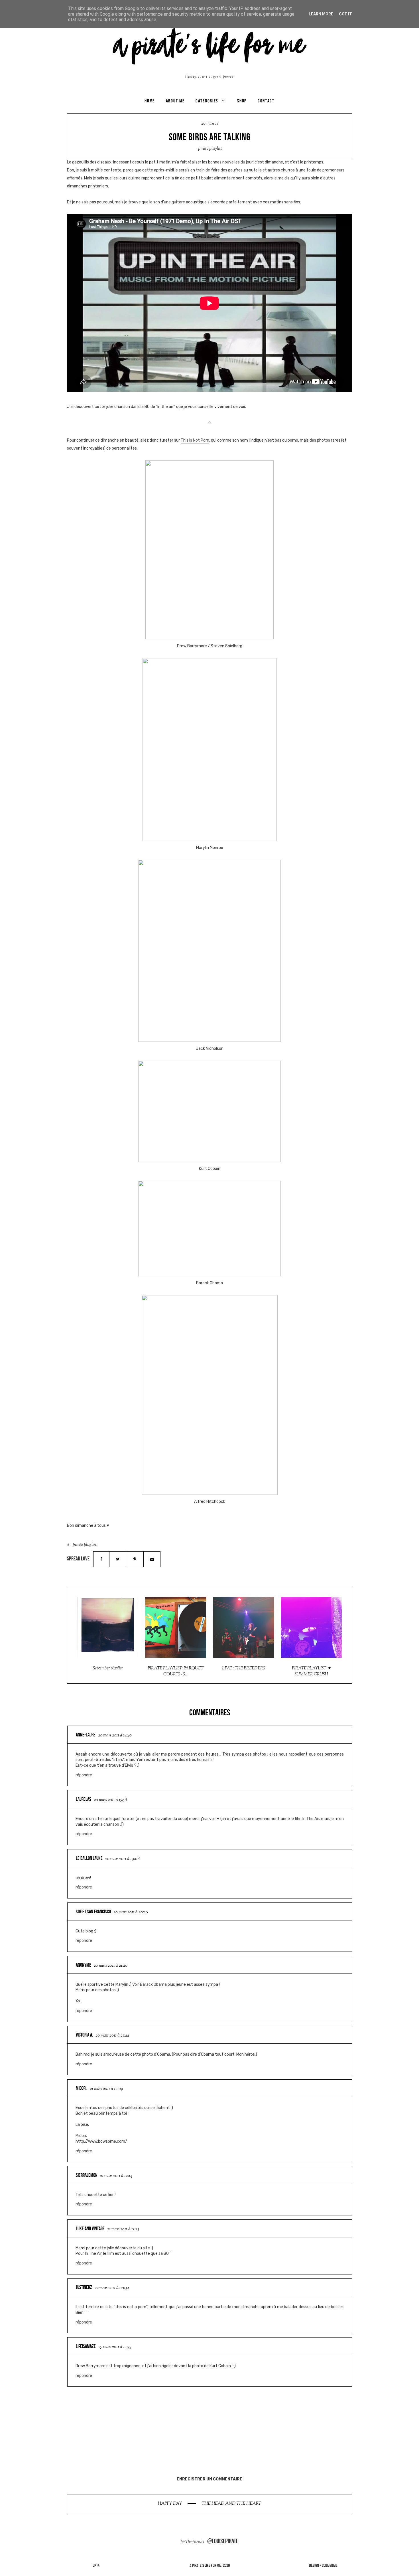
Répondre (84, 1775)
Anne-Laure (86, 1735)
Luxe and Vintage (90, 2229)
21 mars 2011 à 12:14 (116, 2176)
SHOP (242, 101)
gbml (333, 2565)
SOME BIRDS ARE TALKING (210, 137)
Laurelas (84, 1799)
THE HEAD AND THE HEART (231, 2504)
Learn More (321, 14)
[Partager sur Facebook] (101, 1559)
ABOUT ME (175, 101)
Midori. (82, 2088)
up (95, 2565)
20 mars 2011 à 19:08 (122, 1859)
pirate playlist (210, 149)
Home (150, 101)
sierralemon (87, 2175)
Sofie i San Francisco (93, 1912)
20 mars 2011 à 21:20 (111, 1966)
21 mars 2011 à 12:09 (106, 2089)
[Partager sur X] (118, 1559)
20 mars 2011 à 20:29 (131, 1912)
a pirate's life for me (205, 2565)
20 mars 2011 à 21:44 (112, 2036)
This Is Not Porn (195, 440)
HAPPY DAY (170, 2504)
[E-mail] (152, 1559)
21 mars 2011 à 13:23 (123, 2229)
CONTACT (266, 101)
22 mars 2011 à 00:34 (112, 2288)
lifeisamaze (86, 2346)
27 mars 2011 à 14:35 (115, 2347)
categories (207, 101)
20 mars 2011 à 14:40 (115, 1735)
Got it (345, 14)
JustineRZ (84, 2287)
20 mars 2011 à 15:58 (110, 1800)
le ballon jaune (89, 1858)
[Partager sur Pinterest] (135, 1559)
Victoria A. (84, 2035)
